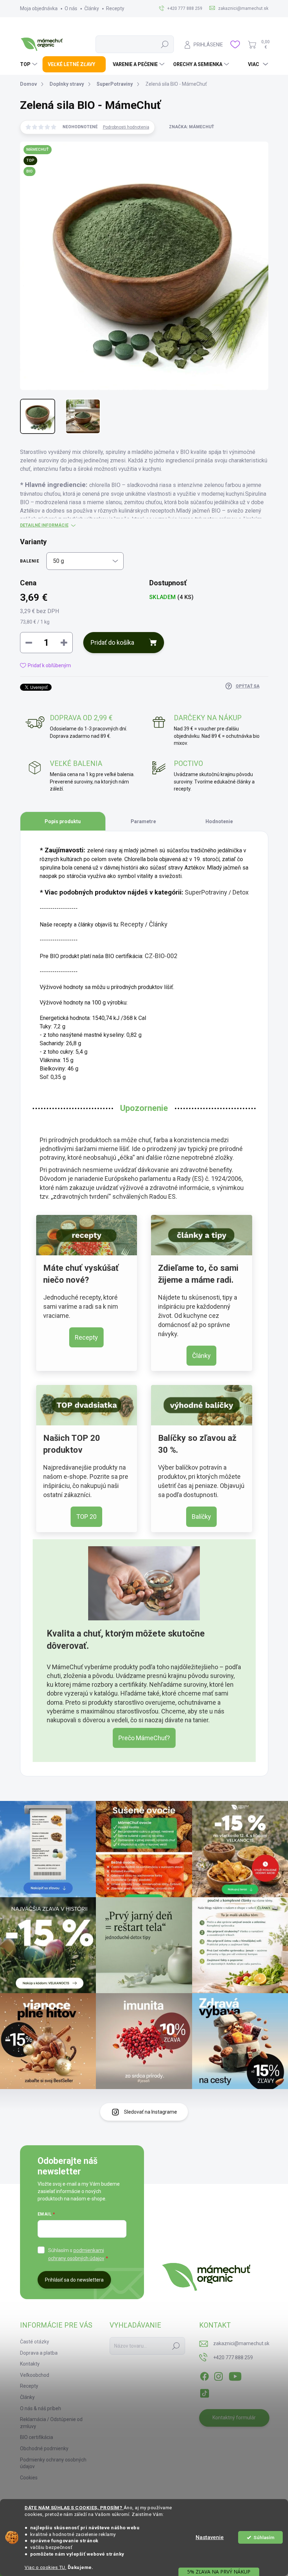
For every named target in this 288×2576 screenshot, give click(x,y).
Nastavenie (210, 2537)
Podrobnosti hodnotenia (126, 127)
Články (92, 8)
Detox (241, 892)
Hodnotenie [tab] (219, 821)
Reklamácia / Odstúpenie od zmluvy (51, 2423)
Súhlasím (264, 2537)
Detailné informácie (44, 525)
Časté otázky (35, 2342)
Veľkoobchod (35, 2375)
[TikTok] (204, 2392)
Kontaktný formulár (234, 2418)
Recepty (115, 8)
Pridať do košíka (112, 642)
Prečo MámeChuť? (144, 1738)
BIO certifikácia (37, 2437)
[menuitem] (30, 64)
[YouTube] (235, 2375)
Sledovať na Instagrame (150, 2112)
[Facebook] (204, 2375)
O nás (71, 8)
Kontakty (30, 2364)
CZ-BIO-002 (161, 956)
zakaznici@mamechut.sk (241, 2343)
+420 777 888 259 (233, 2357)
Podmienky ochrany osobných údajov (53, 2463)
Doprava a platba (39, 2353)
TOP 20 (86, 1517)
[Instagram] (218, 2375)
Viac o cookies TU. (45, 2567)
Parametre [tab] (143, 821)
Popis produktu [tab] (63, 821)
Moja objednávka (39, 8)
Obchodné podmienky (44, 2448)
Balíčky (201, 1517)
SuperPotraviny (206, 892)
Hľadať (165, 44)
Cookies (29, 2478)
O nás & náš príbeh (41, 2408)
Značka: (191, 127)
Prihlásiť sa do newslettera (74, 2280)
